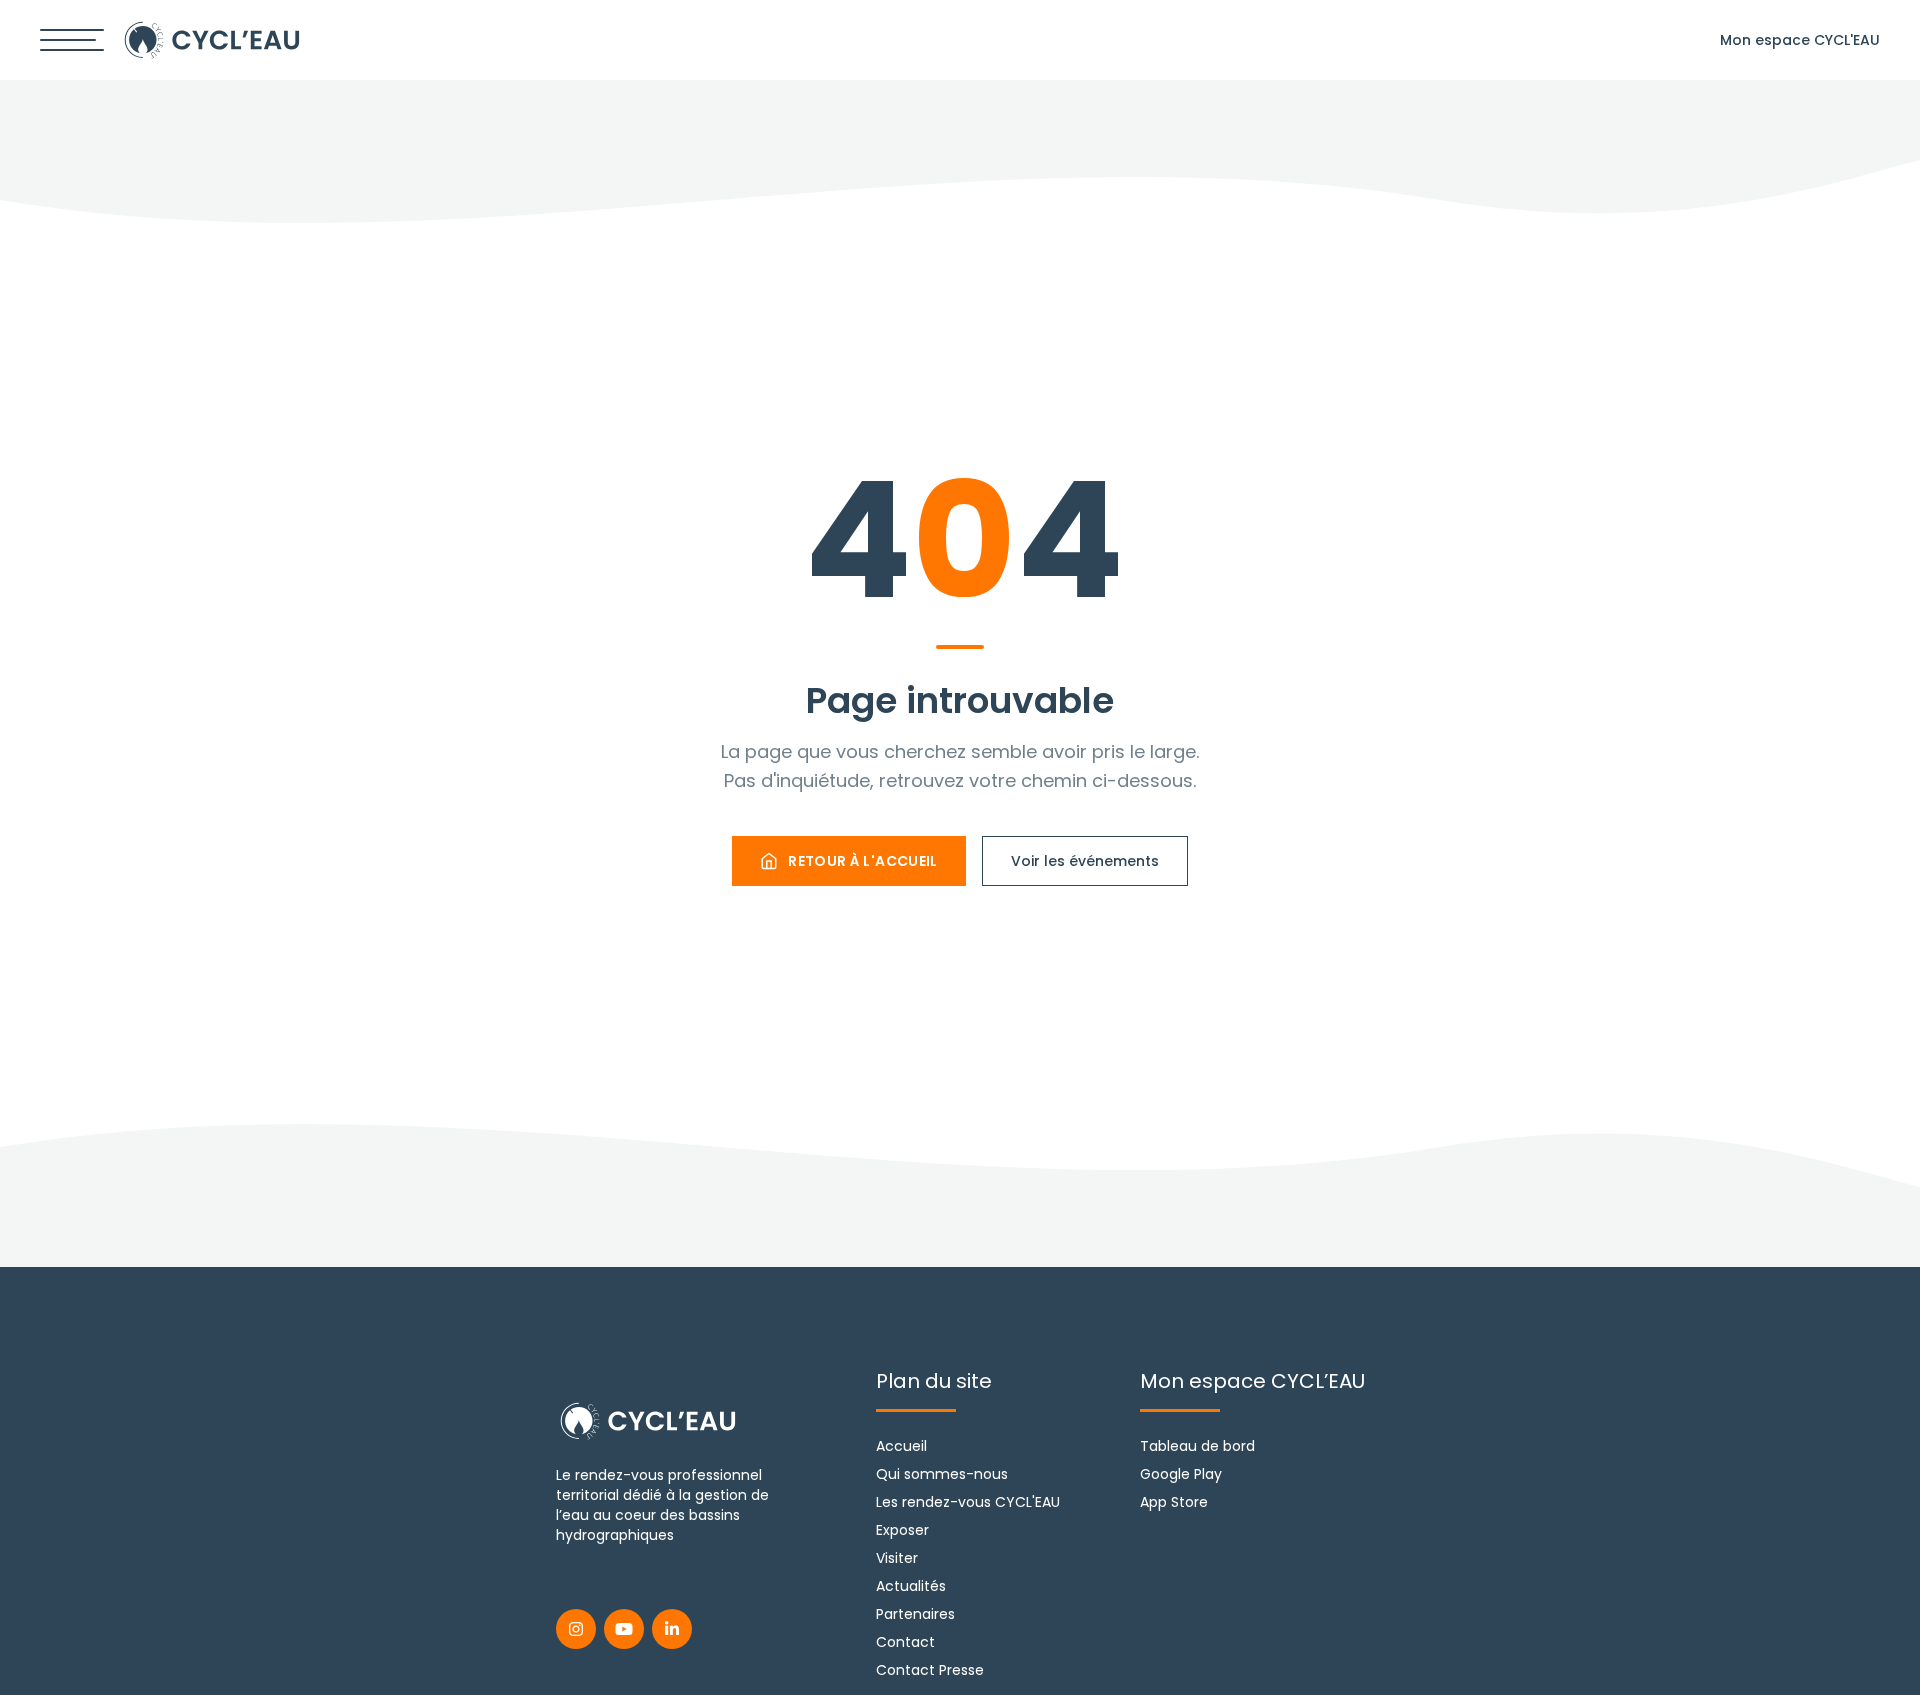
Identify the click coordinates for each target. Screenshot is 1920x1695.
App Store (1174, 1502)
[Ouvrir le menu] (72, 40)
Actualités (911, 1586)
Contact (905, 1642)
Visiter (897, 1558)
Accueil (901, 1446)
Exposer (902, 1530)
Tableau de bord (1197, 1446)
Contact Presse (930, 1670)
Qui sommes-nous (942, 1474)
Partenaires (915, 1614)
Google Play (1181, 1474)
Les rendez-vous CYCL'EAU (968, 1502)
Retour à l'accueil (862, 861)
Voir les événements (1085, 861)
